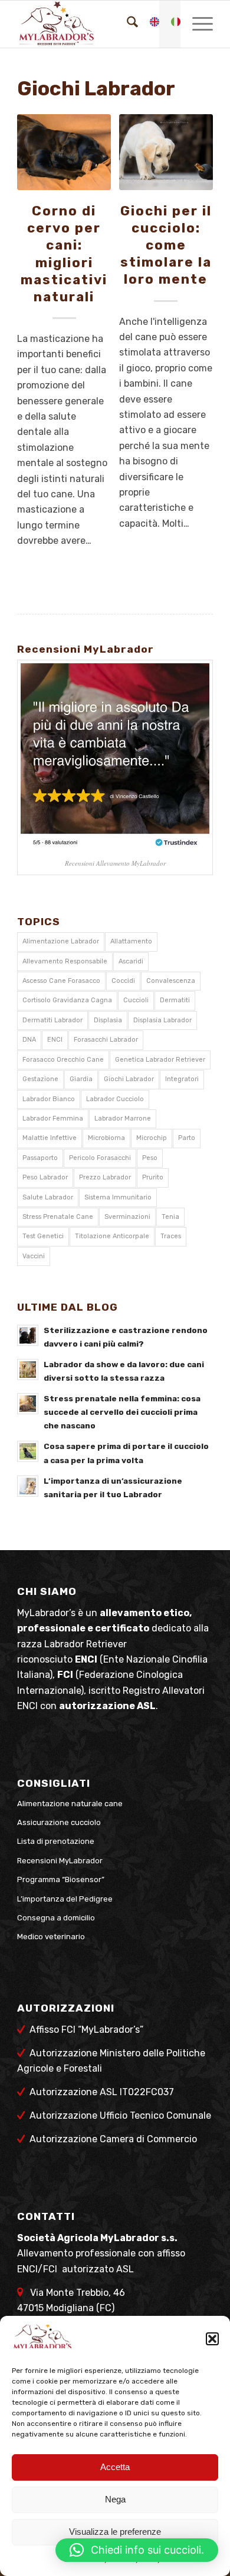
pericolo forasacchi (100, 1158)
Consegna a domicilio (56, 1918)
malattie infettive (50, 1138)
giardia (81, 1079)
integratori (182, 1079)
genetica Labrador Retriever (160, 1060)
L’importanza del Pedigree (65, 1899)
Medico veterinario (51, 1937)
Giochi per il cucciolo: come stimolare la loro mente (166, 245)
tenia (170, 1217)
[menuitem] (126, 24)
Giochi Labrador (129, 1079)
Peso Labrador (45, 1177)
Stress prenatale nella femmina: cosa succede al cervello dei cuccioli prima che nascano (122, 1412)
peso (150, 1158)
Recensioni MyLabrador (60, 1861)
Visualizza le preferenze (115, 2532)
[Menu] (197, 24)
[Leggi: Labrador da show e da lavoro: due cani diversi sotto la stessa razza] (28, 1370)
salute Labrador (48, 1197)
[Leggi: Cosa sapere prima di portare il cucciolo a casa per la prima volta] (28, 1451)
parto (187, 1138)
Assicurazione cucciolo (59, 1822)
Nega (115, 2499)
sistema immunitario (118, 1197)
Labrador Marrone (123, 1119)
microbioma (106, 1138)
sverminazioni (127, 1217)
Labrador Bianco (49, 1099)
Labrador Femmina (53, 1119)
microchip (152, 1138)
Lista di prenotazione (56, 1841)
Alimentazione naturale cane (70, 1804)
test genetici (43, 1236)
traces (171, 1236)
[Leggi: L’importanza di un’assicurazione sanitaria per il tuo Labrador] (28, 1486)
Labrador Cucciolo (115, 1099)
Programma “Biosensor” (61, 1879)
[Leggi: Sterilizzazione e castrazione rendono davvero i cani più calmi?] (28, 1335)
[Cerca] (126, 24)
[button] (212, 2339)
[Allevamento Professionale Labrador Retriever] (95, 24)
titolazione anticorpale (112, 1236)
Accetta (115, 2467)
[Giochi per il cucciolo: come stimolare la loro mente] (166, 152)
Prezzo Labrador (105, 1177)
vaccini (34, 1256)
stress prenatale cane (58, 1217)
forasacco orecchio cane (63, 1060)
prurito (153, 1177)
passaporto (40, 1158)
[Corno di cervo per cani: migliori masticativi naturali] (64, 152)
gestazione (40, 1079)
